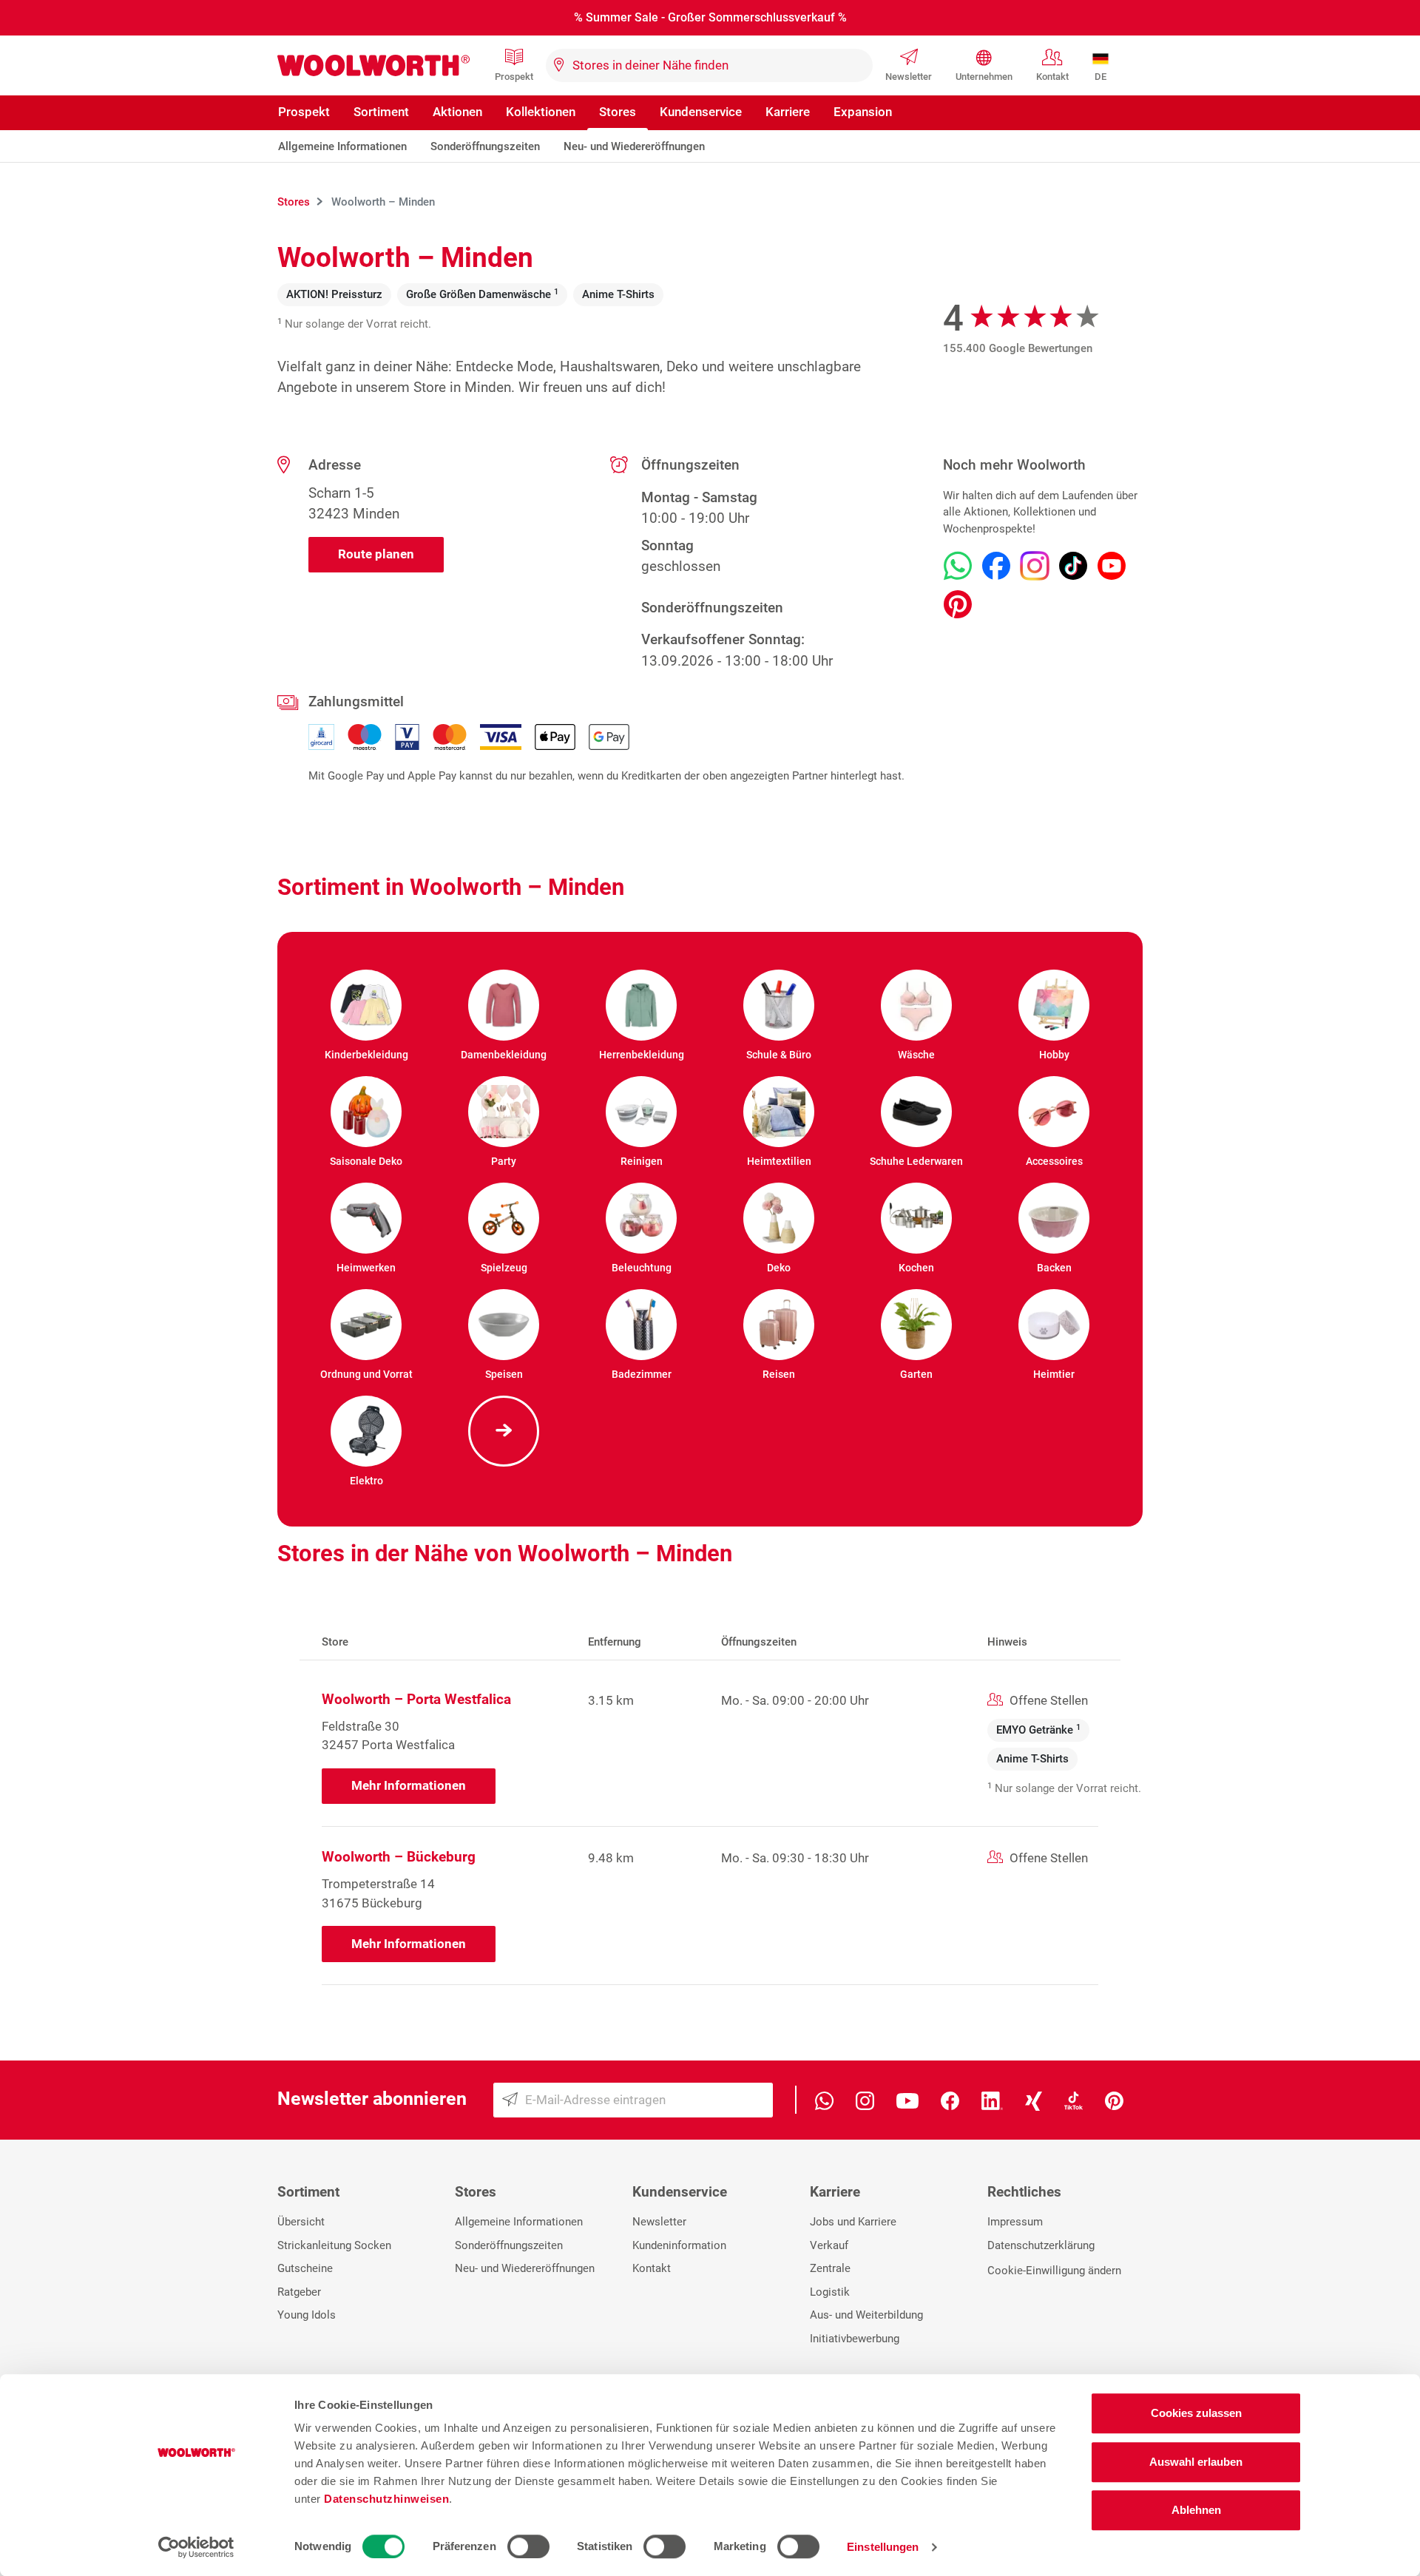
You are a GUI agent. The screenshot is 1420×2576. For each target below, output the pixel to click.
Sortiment (381, 112)
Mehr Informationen (409, 1785)
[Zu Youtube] (1112, 566)
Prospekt (514, 77)
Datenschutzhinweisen (386, 2499)
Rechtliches (1024, 2192)
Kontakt (1052, 77)
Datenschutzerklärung (1041, 2245)
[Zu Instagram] (1035, 566)
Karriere (788, 112)
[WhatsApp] (824, 2099)
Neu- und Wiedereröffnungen (634, 146)
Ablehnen (1196, 2510)
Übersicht (301, 2222)
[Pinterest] (1114, 2099)
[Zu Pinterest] (958, 604)
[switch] (528, 2546)
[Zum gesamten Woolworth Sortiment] (504, 1431)
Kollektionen (541, 112)
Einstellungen (883, 2547)
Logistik (830, 2292)
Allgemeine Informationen (342, 146)
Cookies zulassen (1196, 2413)
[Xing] (1034, 2099)
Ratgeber (299, 2292)
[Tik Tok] (1074, 2099)
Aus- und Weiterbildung (866, 2315)
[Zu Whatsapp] (958, 566)
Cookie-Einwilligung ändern (1054, 2271)
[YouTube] (907, 2099)
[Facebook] (950, 2099)
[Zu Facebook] (996, 566)
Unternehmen (984, 77)
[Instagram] (865, 2099)
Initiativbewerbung (855, 2339)
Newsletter (909, 77)
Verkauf (829, 2245)
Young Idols (307, 2315)
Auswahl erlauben (1196, 2462)
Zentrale (830, 2268)
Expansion (863, 112)
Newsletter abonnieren (372, 2099)
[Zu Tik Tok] (1073, 566)
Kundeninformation (679, 2245)
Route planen (376, 554)
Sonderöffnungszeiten (485, 146)
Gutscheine (305, 2268)
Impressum (1015, 2222)
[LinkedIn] (992, 2099)
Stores (618, 112)
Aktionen (457, 112)
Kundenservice (701, 112)
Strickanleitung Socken (334, 2245)
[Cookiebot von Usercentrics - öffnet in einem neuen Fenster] (196, 2547)
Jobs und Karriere (853, 2222)
